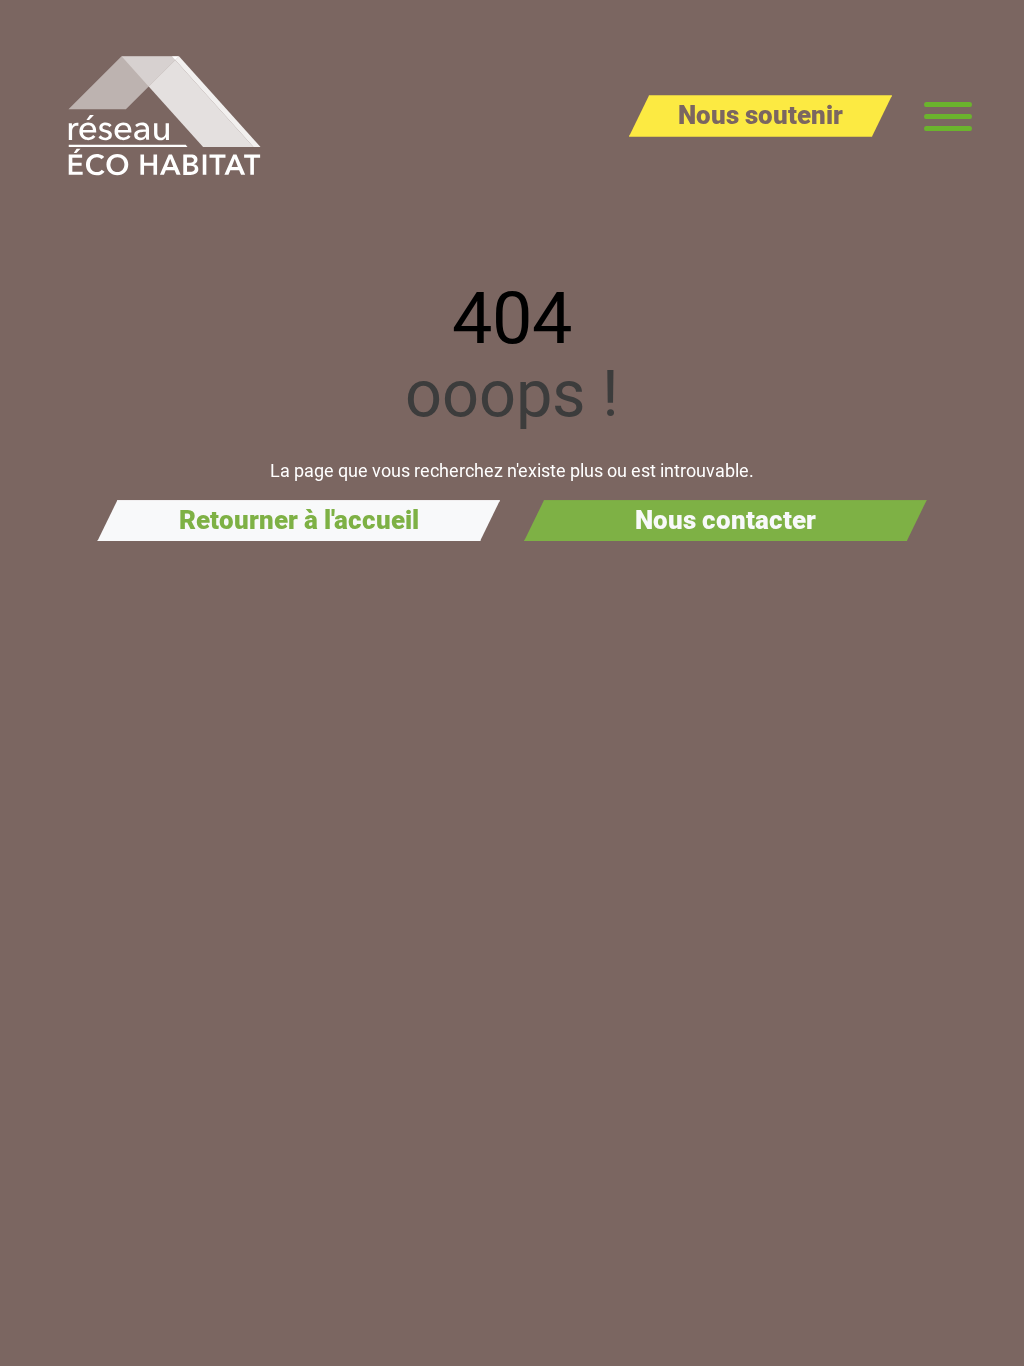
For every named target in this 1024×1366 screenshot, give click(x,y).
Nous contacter (725, 520)
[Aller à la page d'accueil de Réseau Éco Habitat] (164, 116)
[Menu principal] (948, 116)
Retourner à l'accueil (299, 520)
